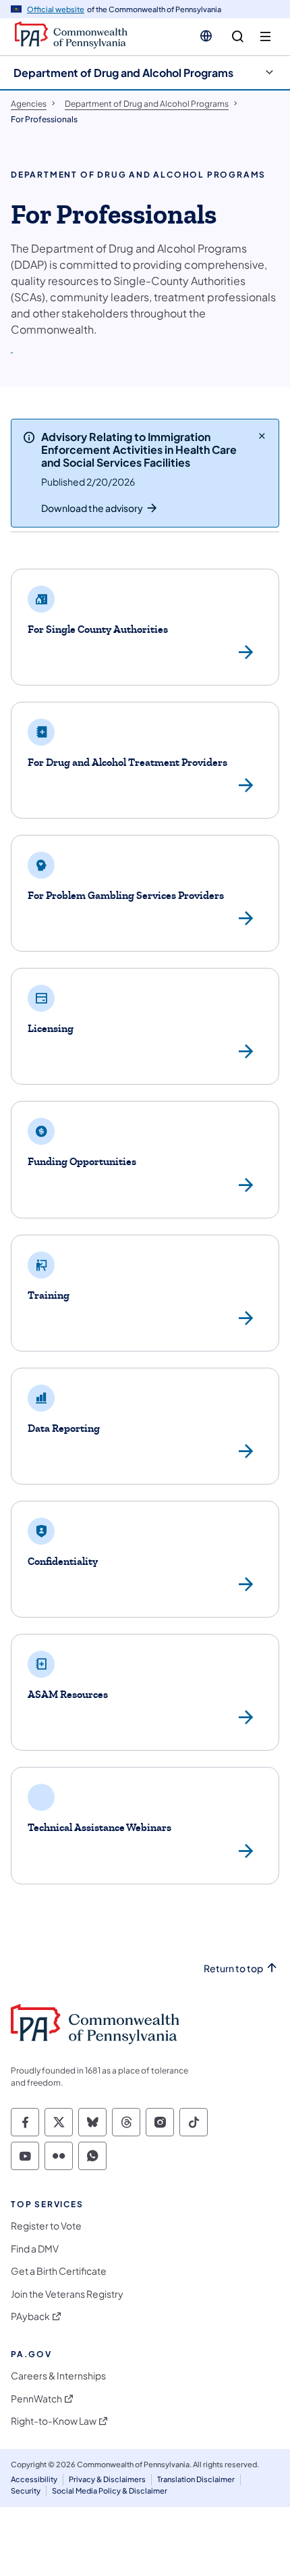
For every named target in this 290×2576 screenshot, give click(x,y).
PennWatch (36, 2399)
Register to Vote (46, 2226)
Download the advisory (92, 508)
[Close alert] (262, 436)
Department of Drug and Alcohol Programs (123, 73)
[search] (238, 37)
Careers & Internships (58, 2376)
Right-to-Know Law (54, 2421)
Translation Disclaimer (196, 2479)
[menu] (265, 37)
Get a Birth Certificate (59, 2271)
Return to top (233, 1968)
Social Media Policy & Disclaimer (110, 2491)
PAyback (30, 2316)
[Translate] (206, 36)
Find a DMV (35, 2249)
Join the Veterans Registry (67, 2294)
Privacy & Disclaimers (107, 2479)
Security (26, 2491)
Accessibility (34, 2479)
